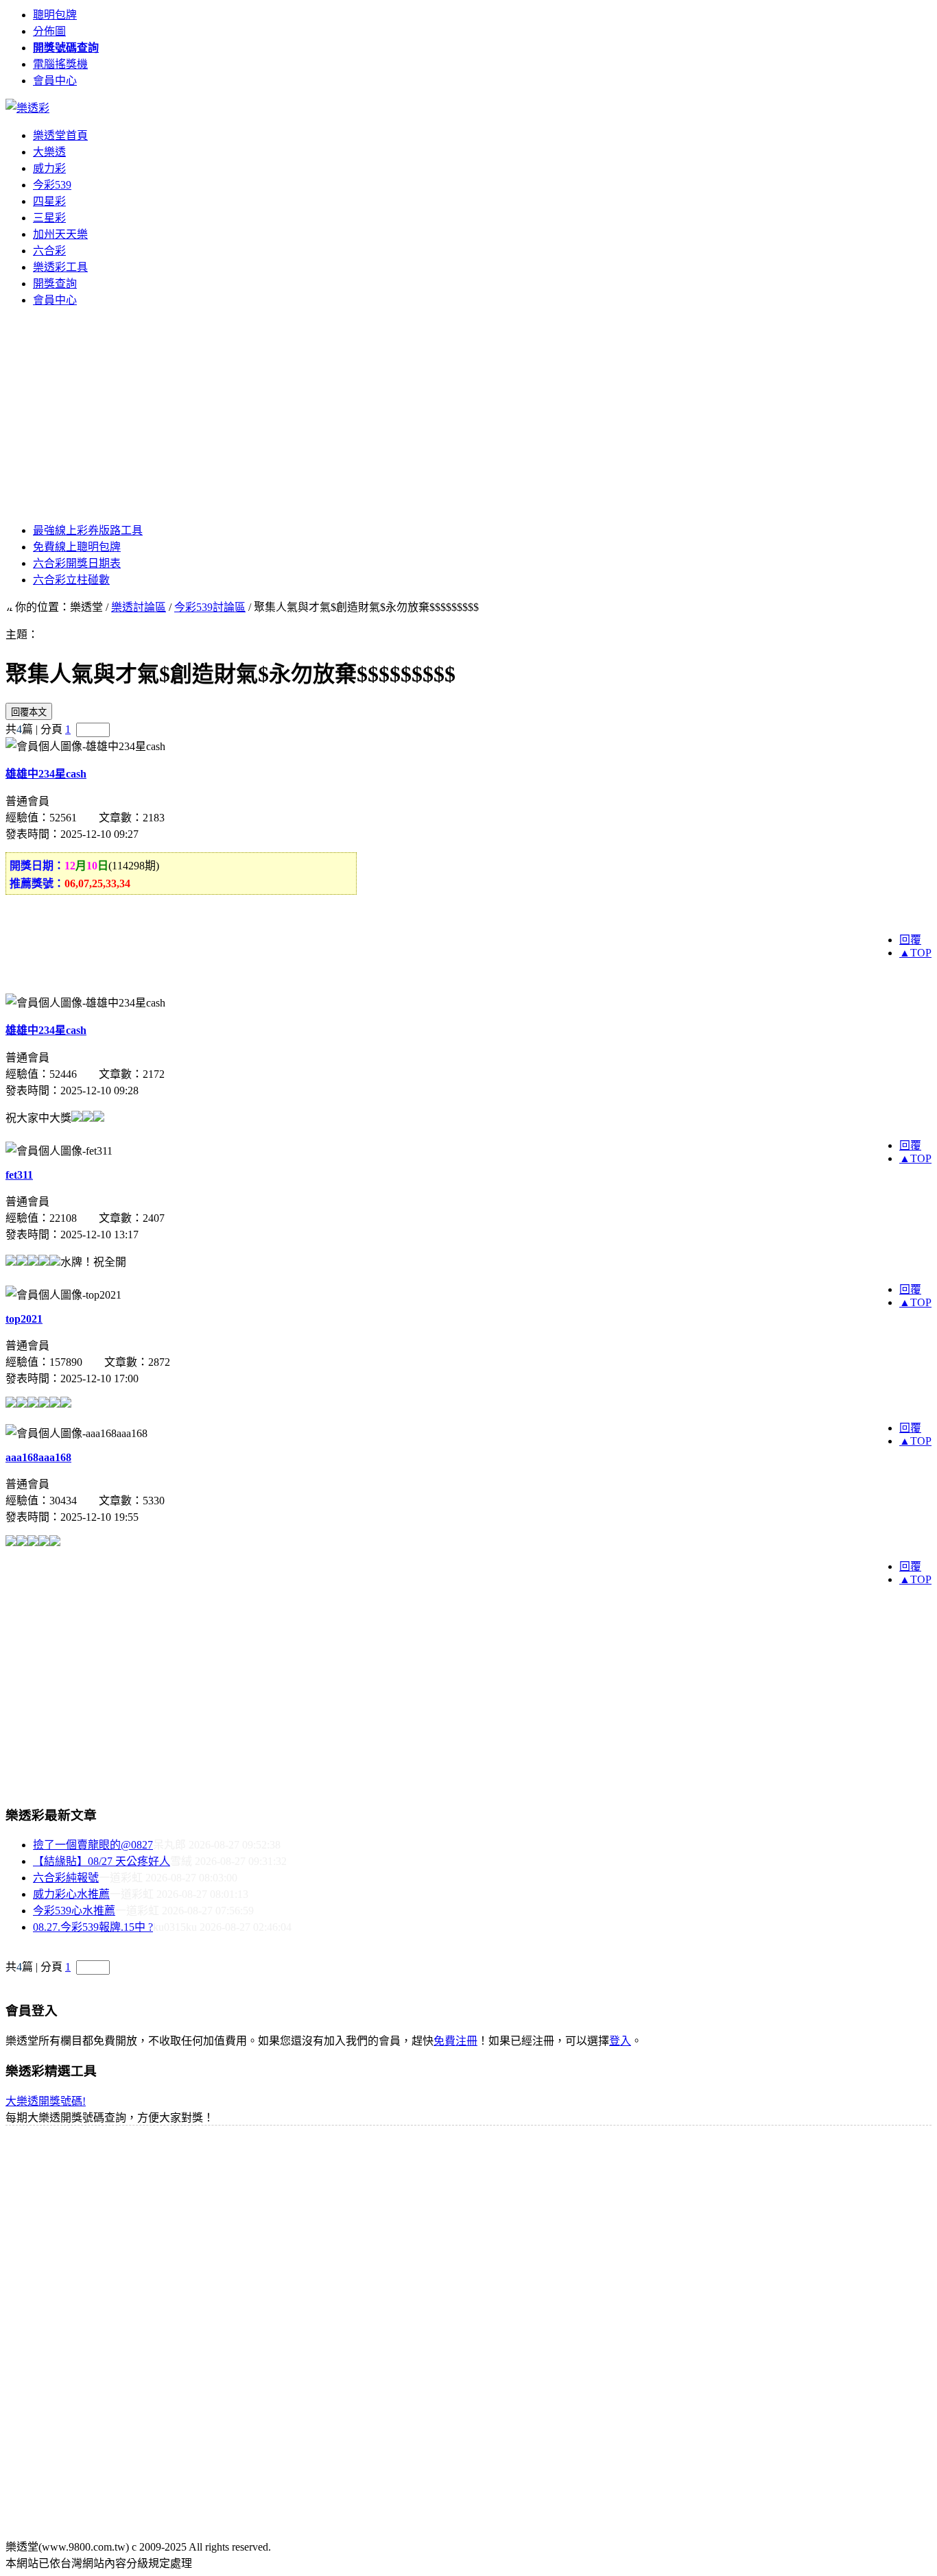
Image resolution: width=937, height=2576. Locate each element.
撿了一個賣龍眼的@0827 (93, 1845)
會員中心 (55, 81)
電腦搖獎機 (60, 64)
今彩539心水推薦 (74, 1911)
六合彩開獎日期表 (77, 563)
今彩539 (52, 185)
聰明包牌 (55, 15)
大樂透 (49, 152)
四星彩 (49, 201)
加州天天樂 (60, 234)
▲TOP (915, 953)
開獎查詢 (55, 284)
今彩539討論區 (210, 607)
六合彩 (49, 251)
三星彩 (49, 218)
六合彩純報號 (66, 1878)
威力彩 (49, 168)
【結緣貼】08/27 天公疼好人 (102, 1861)
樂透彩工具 (60, 267)
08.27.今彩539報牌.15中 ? (93, 1927)
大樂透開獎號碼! (46, 2101)
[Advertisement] (468, 414)
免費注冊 (455, 2041)
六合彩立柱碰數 (71, 580)
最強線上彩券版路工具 (88, 530)
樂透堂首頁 (60, 135)
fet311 (19, 1175)
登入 (620, 2041)
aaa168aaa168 (38, 1457)
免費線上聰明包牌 (77, 547)
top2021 (24, 1319)
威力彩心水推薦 (71, 1894)
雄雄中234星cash (46, 774)
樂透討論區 (139, 607)
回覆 (910, 940)
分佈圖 (49, 31)
